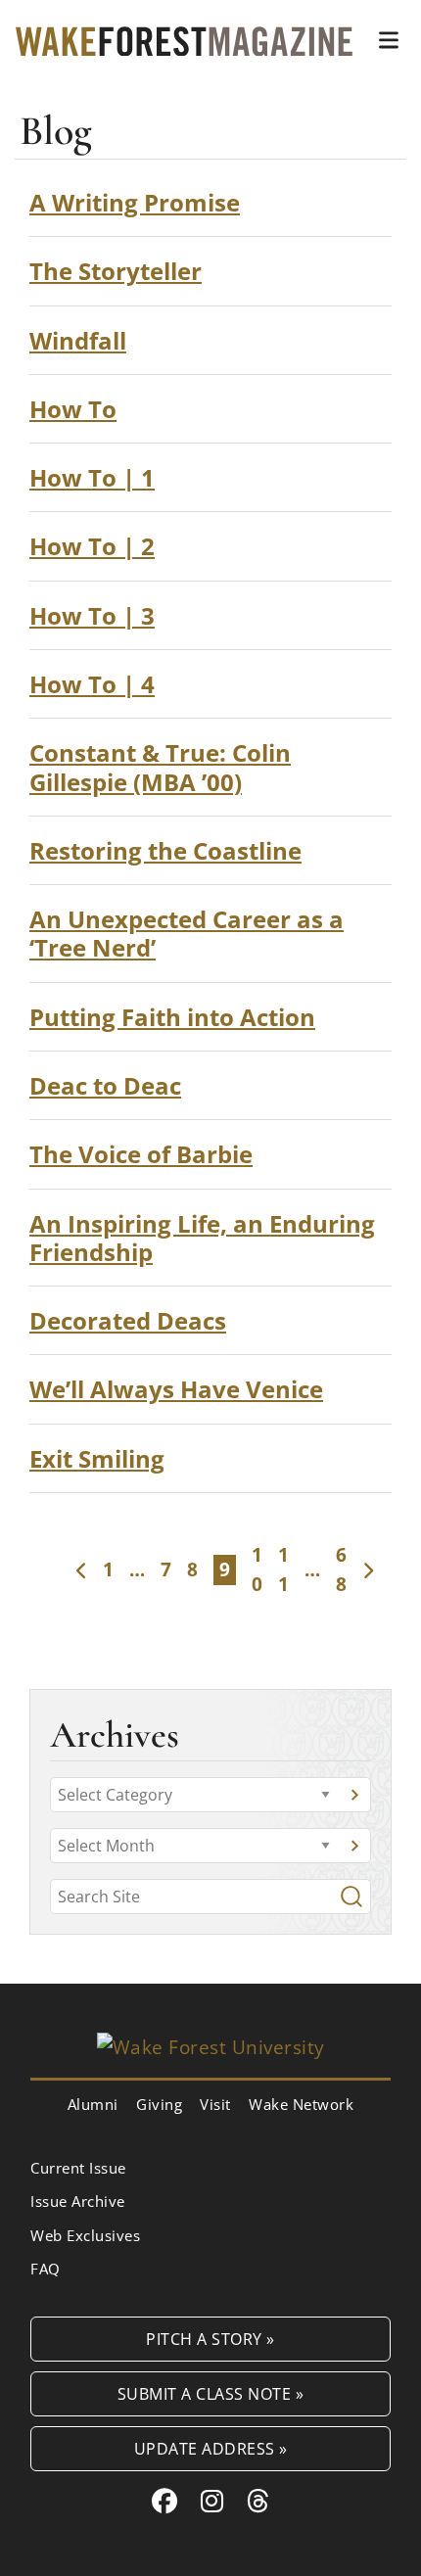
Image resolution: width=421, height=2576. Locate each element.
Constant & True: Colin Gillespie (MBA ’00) (160, 767)
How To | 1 (92, 477)
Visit (215, 2104)
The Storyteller (116, 271)
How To (73, 409)
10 (257, 1569)
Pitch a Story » (210, 2339)
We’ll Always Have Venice (176, 1389)
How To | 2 (92, 546)
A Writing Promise (135, 202)
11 (283, 1569)
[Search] (351, 1897)
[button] (389, 40)
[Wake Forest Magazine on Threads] (258, 2501)
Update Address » (211, 2448)
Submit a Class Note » (211, 2393)
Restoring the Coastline (165, 850)
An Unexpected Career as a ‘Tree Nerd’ (187, 933)
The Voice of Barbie (141, 1154)
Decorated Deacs (128, 1320)
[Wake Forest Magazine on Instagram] (212, 2501)
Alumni (93, 2104)
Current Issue (78, 2168)
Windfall (78, 340)
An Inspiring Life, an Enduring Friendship (202, 1238)
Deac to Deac (105, 1085)
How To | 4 (92, 684)
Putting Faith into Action (172, 1017)
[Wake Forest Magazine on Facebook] (165, 2501)
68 (341, 1569)
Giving (159, 2104)
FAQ (46, 2269)
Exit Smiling (97, 1458)
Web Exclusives (85, 2235)
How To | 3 (92, 615)
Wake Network (301, 2104)
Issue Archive (78, 2201)
